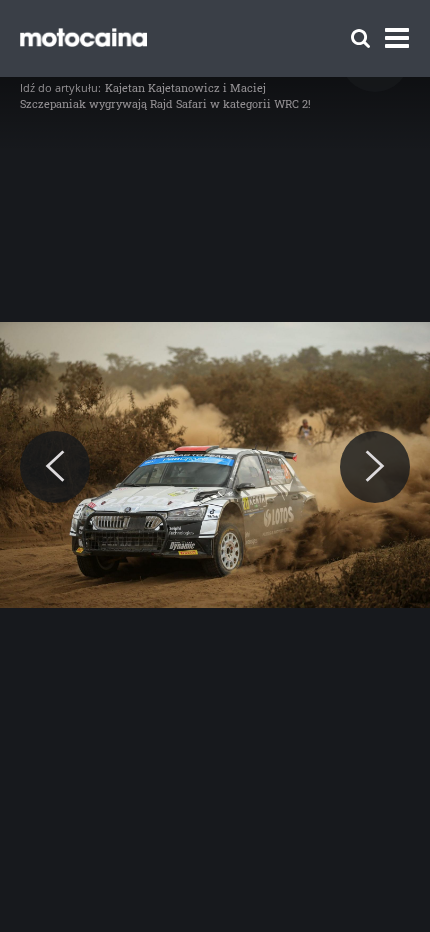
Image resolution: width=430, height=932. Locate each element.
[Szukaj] (360, 38)
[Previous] (55, 467)
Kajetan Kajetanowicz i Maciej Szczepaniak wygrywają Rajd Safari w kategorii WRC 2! (165, 95)
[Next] (375, 467)
